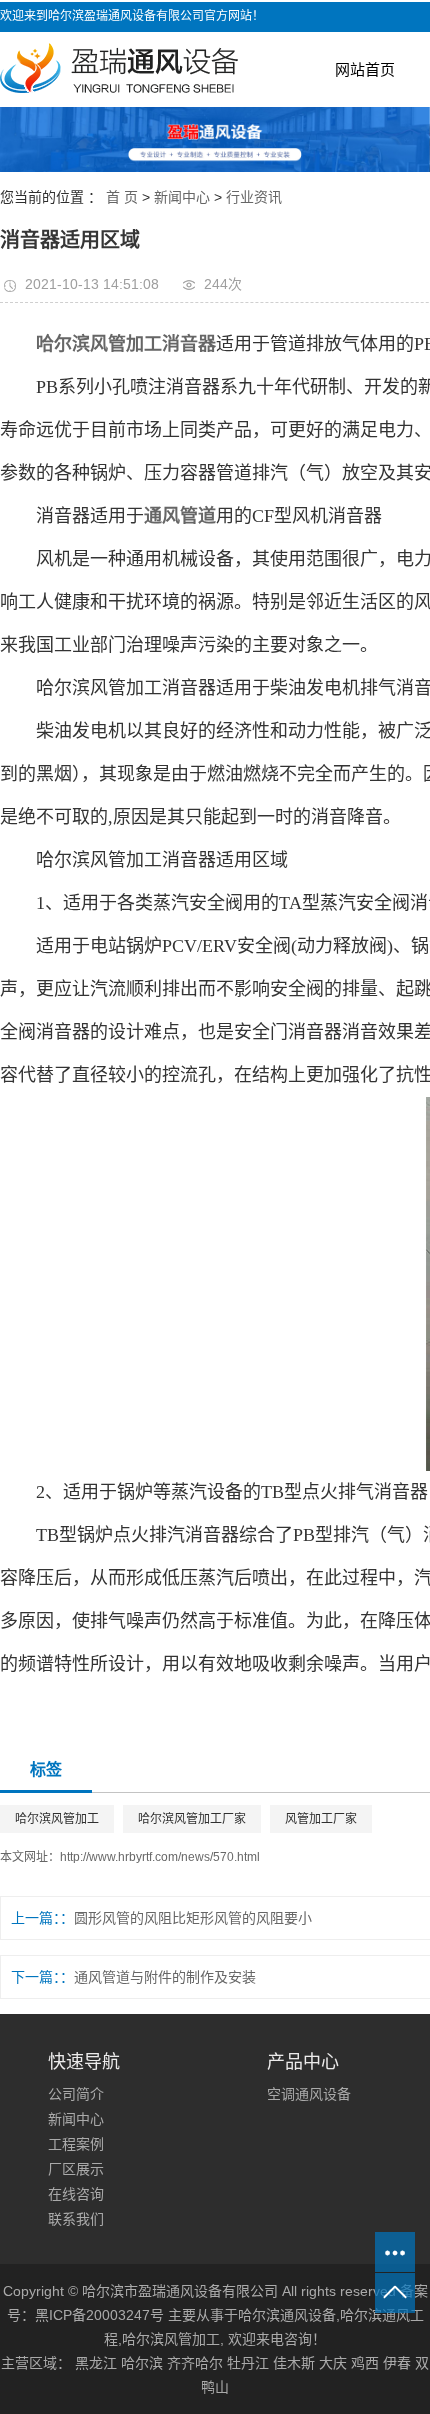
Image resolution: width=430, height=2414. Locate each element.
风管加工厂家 (321, 1819)
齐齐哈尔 (195, 2363)
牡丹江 (248, 2363)
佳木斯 (294, 2363)
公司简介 (76, 2094)
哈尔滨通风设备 (287, 2315)
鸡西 (365, 2363)
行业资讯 (254, 197)
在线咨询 (76, 2194)
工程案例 (76, 2144)
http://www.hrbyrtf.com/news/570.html (160, 1857)
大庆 (333, 2363)
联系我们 (76, 2219)
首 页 (122, 197)
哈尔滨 (142, 2363)
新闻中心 (182, 197)
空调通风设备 (309, 2094)
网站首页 (365, 69)
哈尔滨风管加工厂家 (192, 1819)
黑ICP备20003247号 (99, 2315)
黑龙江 (96, 2363)
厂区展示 (76, 2169)
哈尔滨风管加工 (57, 1819)
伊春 (397, 2363)
